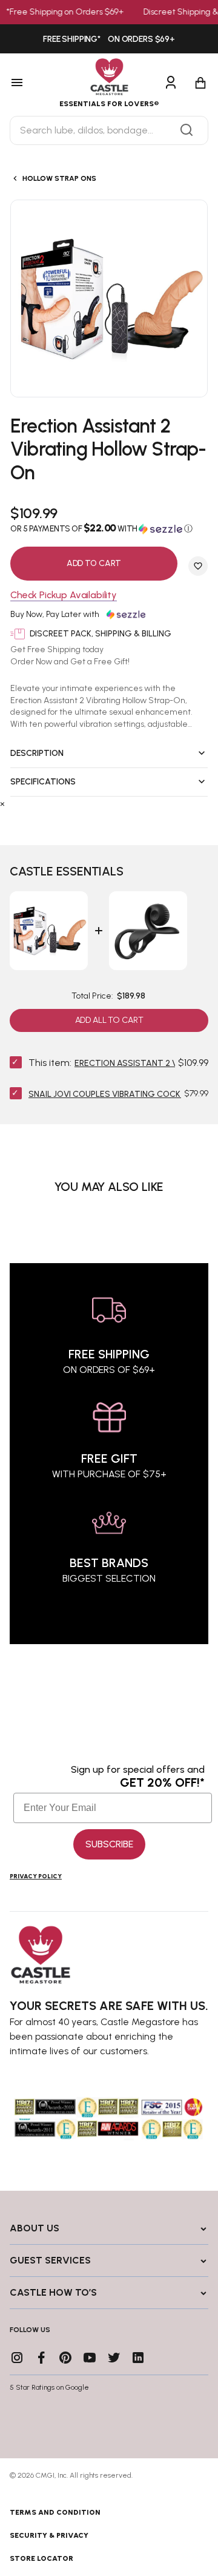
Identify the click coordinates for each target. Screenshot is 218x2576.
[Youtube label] (90, 2358)
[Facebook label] (41, 2358)
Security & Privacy (49, 2535)
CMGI (45, 2475)
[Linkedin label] (138, 2358)
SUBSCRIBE (109, 1844)
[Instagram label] (17, 2358)
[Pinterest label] (65, 2358)
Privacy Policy (36, 1876)
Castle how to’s (53, 2292)
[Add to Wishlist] (198, 566)
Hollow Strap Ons (59, 178)
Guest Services (50, 2260)
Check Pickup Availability (64, 595)
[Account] (171, 83)
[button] (109, 528)
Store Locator (41, 2558)
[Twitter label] (114, 2358)
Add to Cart (94, 563)
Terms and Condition (55, 2512)
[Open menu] (30, 83)
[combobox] (109, 130)
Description (37, 753)
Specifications (43, 782)
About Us (35, 2228)
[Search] (187, 130)
